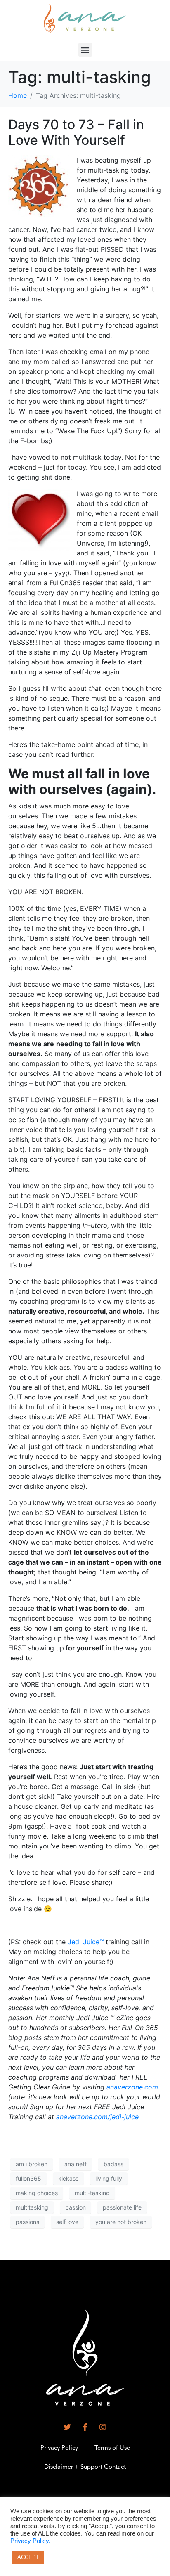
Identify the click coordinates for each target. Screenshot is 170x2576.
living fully (109, 2178)
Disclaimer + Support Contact (85, 2467)
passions (27, 2222)
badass (113, 2164)
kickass (68, 2178)
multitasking (32, 2207)
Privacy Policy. (30, 2541)
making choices (37, 2193)
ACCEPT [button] (28, 2557)
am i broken (32, 2164)
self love (67, 2222)
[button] (85, 50)
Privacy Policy (59, 2448)
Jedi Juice (86, 1942)
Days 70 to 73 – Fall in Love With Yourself (76, 132)
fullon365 (28, 2178)
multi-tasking (92, 2193)
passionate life (122, 2207)
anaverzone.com (132, 2087)
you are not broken (121, 2222)
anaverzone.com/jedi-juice (97, 2117)
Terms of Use (112, 2448)
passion (76, 2207)
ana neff (76, 2164)
